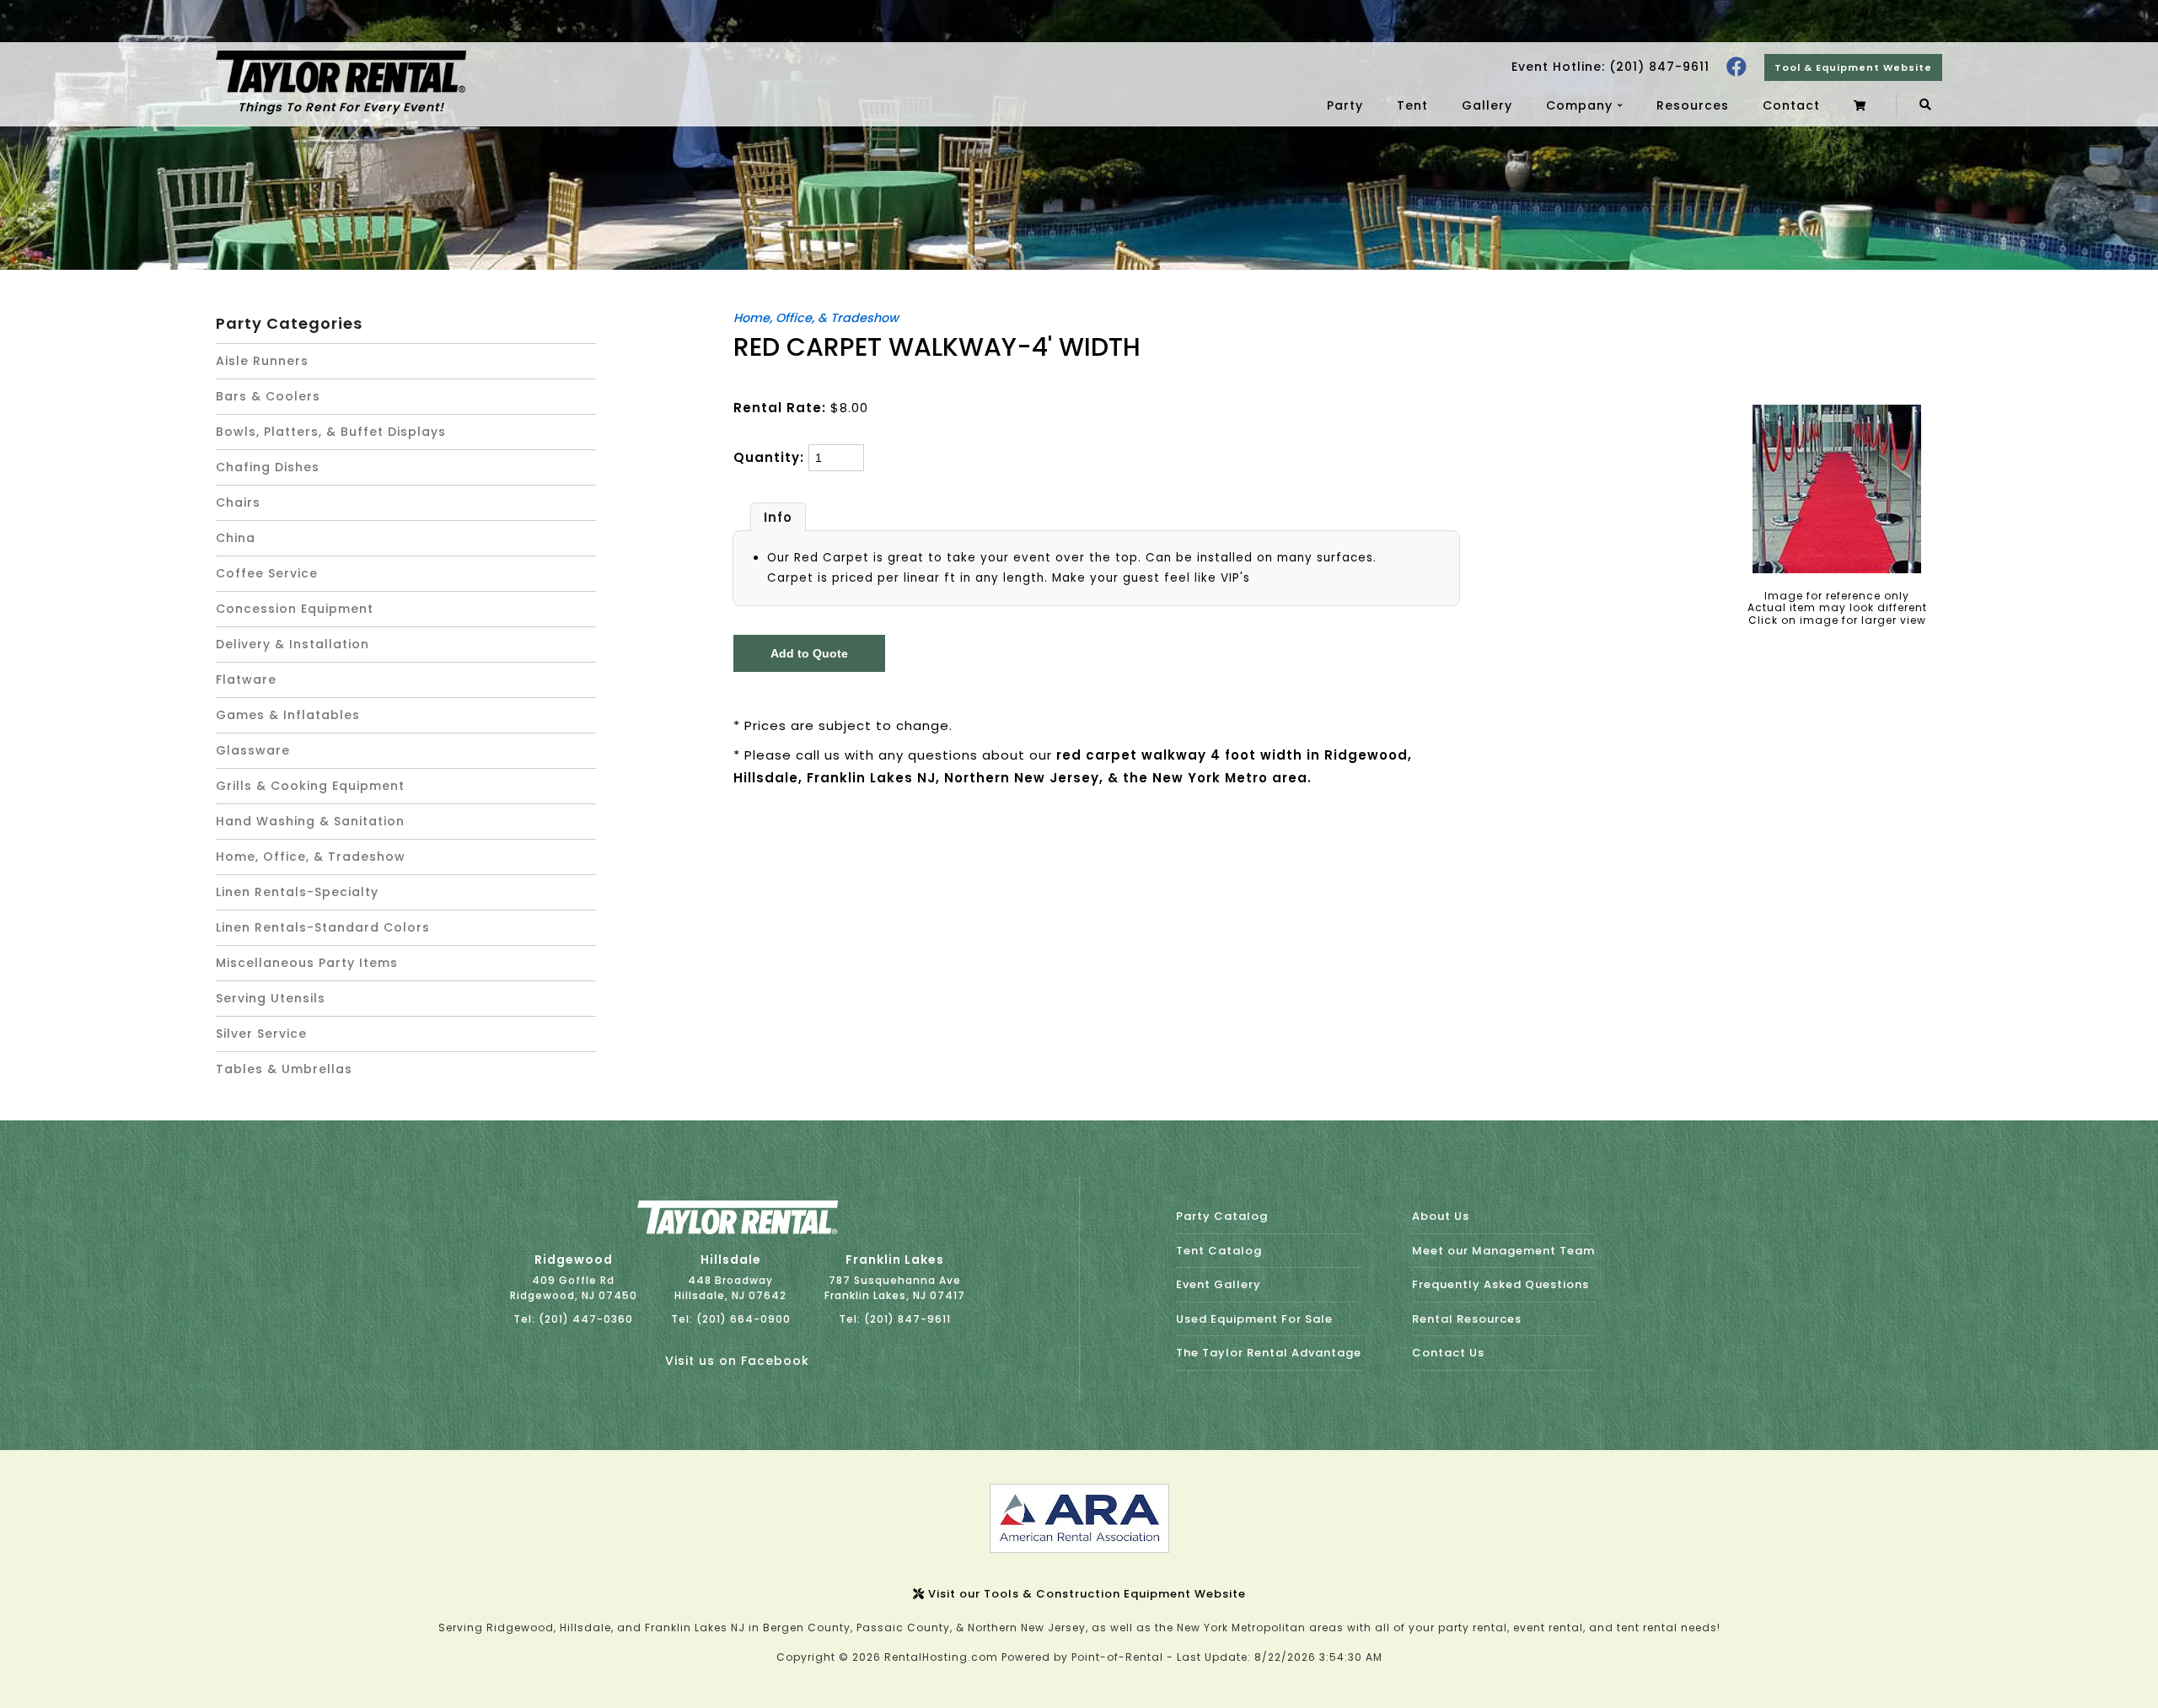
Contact (1791, 105)
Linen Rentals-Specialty (297, 892)
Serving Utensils (271, 998)
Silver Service (261, 1034)
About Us (1441, 1216)
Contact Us (1448, 1353)
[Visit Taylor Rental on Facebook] (1737, 67)
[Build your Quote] (1862, 105)
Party (1345, 105)
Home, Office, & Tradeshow (311, 857)
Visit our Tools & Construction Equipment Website (1085, 1594)
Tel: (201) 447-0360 (573, 1319)
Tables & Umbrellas (284, 1069)
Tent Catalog (1219, 1251)
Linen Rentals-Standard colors (323, 927)
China (236, 538)
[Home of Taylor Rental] (738, 1230)
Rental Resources (1467, 1319)
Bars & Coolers (268, 396)
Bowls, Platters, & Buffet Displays (331, 432)
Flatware (246, 679)
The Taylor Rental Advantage (1269, 1353)
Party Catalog (1222, 1216)
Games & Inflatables (288, 715)
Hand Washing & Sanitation (310, 821)
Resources (1693, 105)
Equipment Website (1853, 67)
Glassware (253, 750)
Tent (1412, 105)
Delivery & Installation (293, 644)
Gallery (1487, 105)
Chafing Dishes (268, 467)
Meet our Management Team (1503, 1251)
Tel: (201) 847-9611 (895, 1319)
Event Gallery (1219, 1284)
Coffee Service (267, 573)
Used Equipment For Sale (1254, 1319)
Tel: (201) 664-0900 (731, 1319)
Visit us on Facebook (737, 1361)
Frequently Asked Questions (1500, 1284)
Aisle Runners (262, 361)
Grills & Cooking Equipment (310, 786)
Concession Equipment (295, 609)
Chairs (238, 502)
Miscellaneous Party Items (307, 963)
